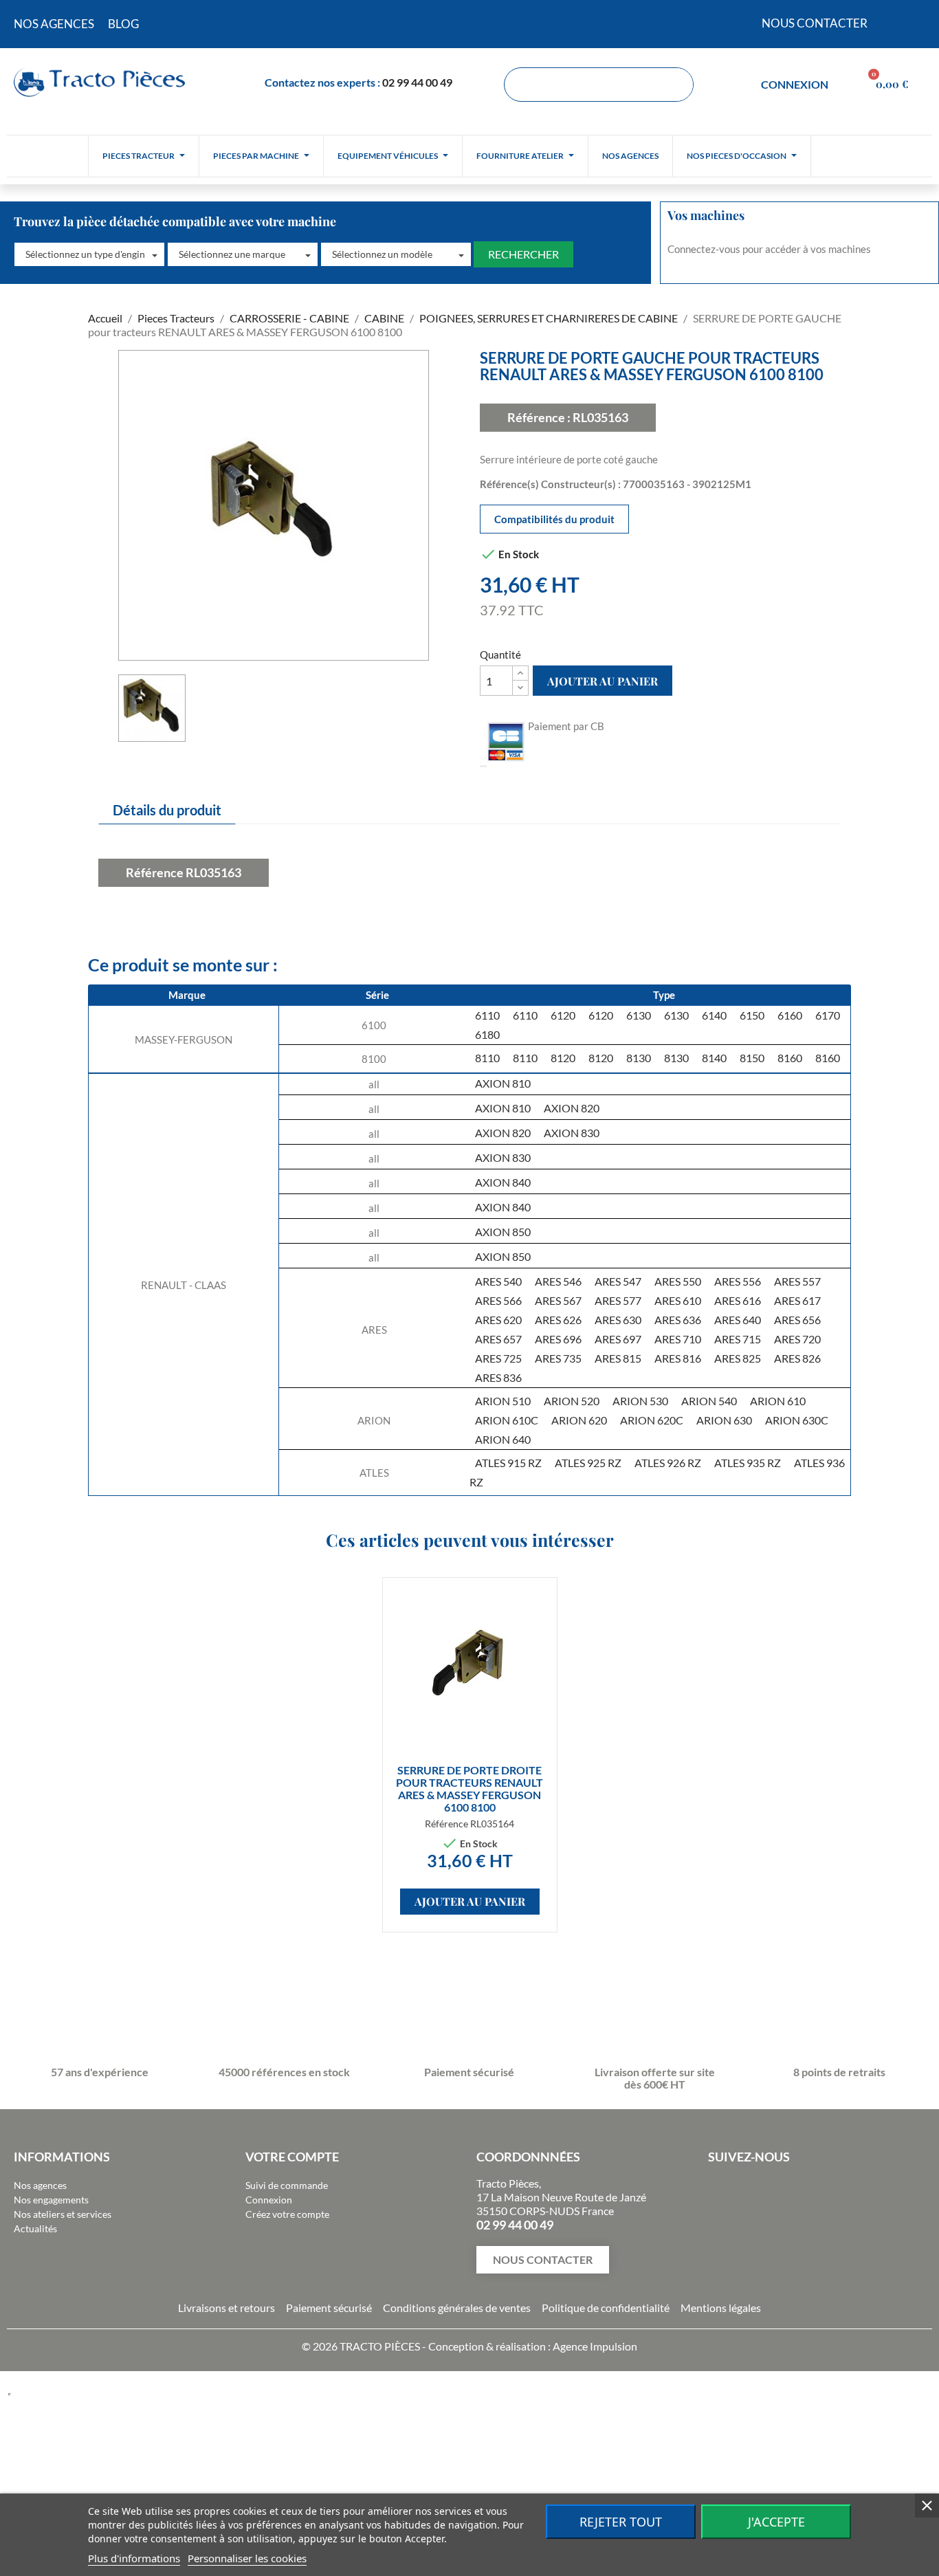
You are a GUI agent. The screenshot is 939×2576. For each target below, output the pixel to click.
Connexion (269, 2200)
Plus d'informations (134, 2558)
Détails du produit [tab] (167, 810)
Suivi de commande (287, 2185)
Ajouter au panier (603, 681)
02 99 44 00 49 (417, 82)
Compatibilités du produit (554, 519)
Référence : (539, 417)
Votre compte (292, 2157)
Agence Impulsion (595, 2346)
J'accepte (776, 2522)
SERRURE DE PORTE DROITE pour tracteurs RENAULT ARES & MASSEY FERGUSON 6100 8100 (469, 1788)
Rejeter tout (621, 2522)
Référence (155, 872)
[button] (89, 254)
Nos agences (40, 2185)
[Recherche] (676, 85)
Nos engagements (51, 2200)
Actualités (35, 2228)
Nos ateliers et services (63, 2214)
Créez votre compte (287, 2214)
